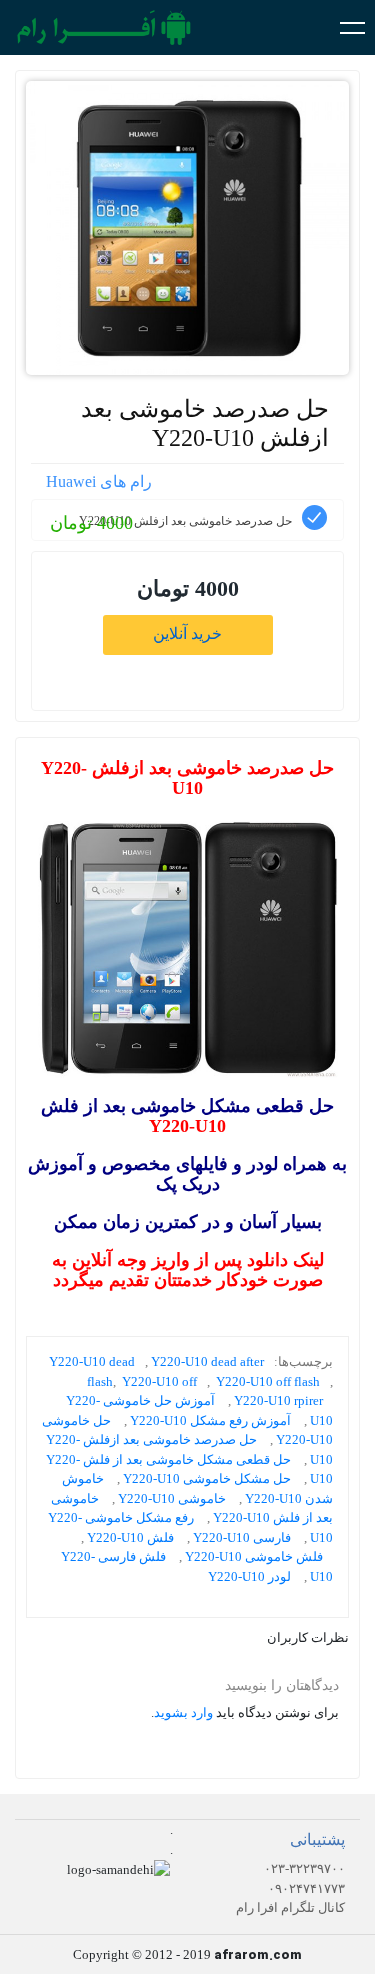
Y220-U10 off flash (268, 1381)
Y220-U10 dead (92, 1361)
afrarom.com (258, 1955)
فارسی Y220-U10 (242, 1537)
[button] (352, 27)
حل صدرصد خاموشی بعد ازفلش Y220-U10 (205, 423)
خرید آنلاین (187, 633)
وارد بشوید (183, 1712)
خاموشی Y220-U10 (172, 1498)
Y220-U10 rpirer (278, 1400)
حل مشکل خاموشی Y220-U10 (207, 1478)
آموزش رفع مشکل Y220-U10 (210, 1420)
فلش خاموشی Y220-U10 (254, 1556)
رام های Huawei (99, 481)
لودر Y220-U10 (249, 1576)
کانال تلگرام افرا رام (290, 1907)
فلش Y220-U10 (130, 1537)
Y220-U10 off (159, 1381)
